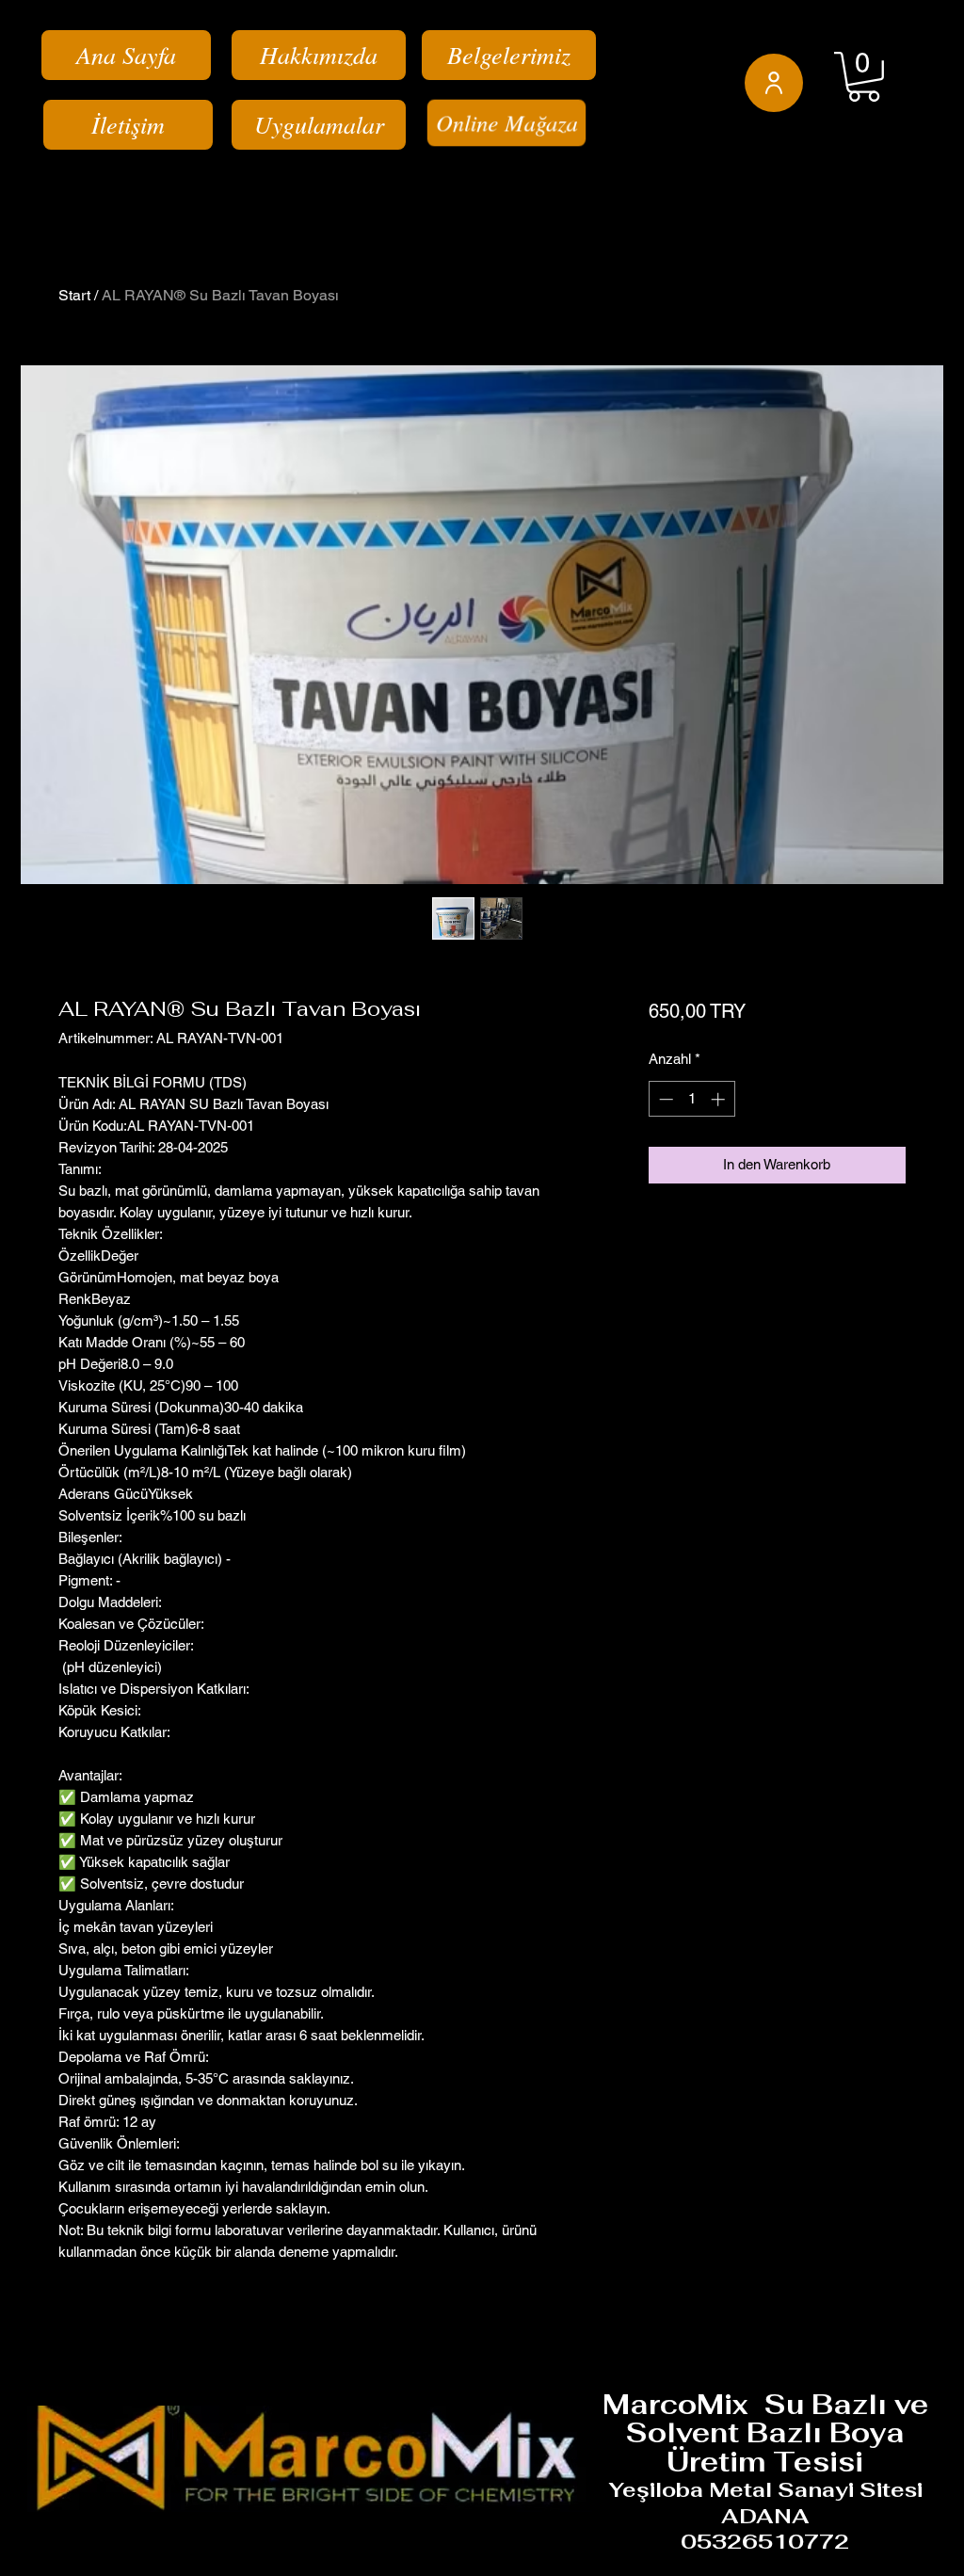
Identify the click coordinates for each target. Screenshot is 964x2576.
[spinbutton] (691, 1099)
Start (74, 295)
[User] (774, 83)
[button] (864, 77)
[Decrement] (664, 1099)
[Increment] (720, 1099)
